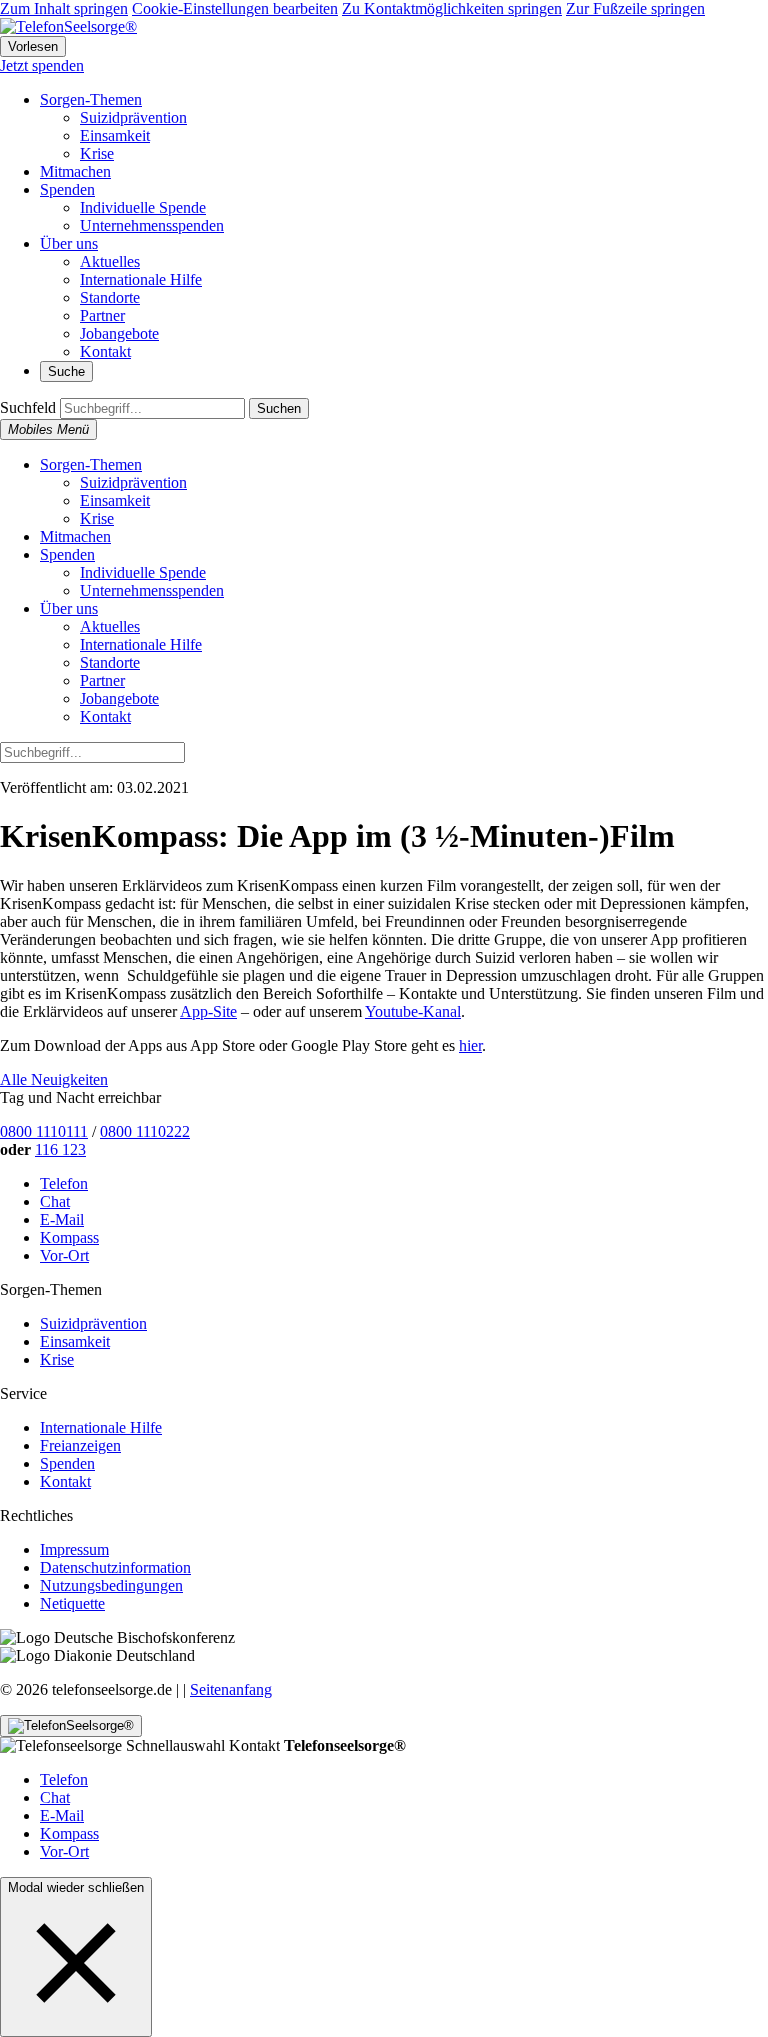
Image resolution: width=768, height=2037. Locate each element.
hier (470, 1045)
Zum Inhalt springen (64, 8)
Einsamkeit (115, 135)
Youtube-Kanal (413, 1011)
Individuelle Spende (143, 207)
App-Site (208, 1011)
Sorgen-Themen (91, 99)
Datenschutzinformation (115, 1567)
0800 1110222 (145, 1131)
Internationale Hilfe (141, 279)
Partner (102, 315)
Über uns (69, 243)
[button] (76, 1963)
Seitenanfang (231, 1689)
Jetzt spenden (42, 65)
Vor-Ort (64, 1255)
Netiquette (72, 1603)
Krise (97, 153)
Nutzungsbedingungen (111, 1585)
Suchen (279, 408)
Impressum (74, 1549)
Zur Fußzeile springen (635, 8)
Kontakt (105, 351)
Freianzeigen (80, 1445)
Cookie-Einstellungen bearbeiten (235, 8)
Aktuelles (110, 261)
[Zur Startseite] (68, 26)
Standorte (110, 297)
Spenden (67, 189)
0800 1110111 (44, 1131)
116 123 (60, 1149)
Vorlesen (33, 46)
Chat (55, 1201)
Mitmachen (75, 171)
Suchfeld (28, 407)
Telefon (64, 1183)
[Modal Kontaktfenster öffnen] (71, 1726)
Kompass (69, 1237)
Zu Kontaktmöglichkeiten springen (452, 8)
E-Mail (62, 1219)
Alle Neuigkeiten (54, 1079)
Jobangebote (119, 333)
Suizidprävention (133, 117)
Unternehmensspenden (152, 225)
